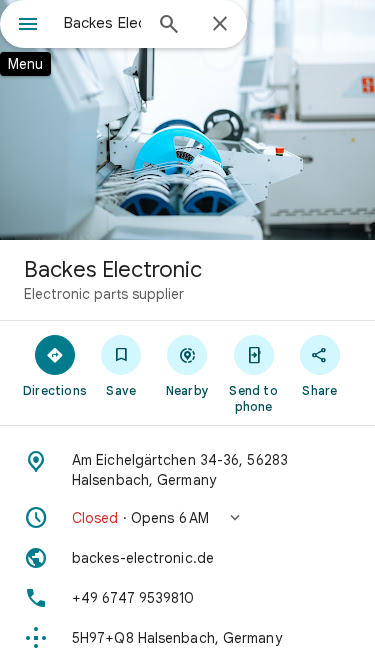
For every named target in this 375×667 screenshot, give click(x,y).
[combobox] (102, 23)
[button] (187, 518)
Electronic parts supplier (104, 294)
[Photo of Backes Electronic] (187, 120)
